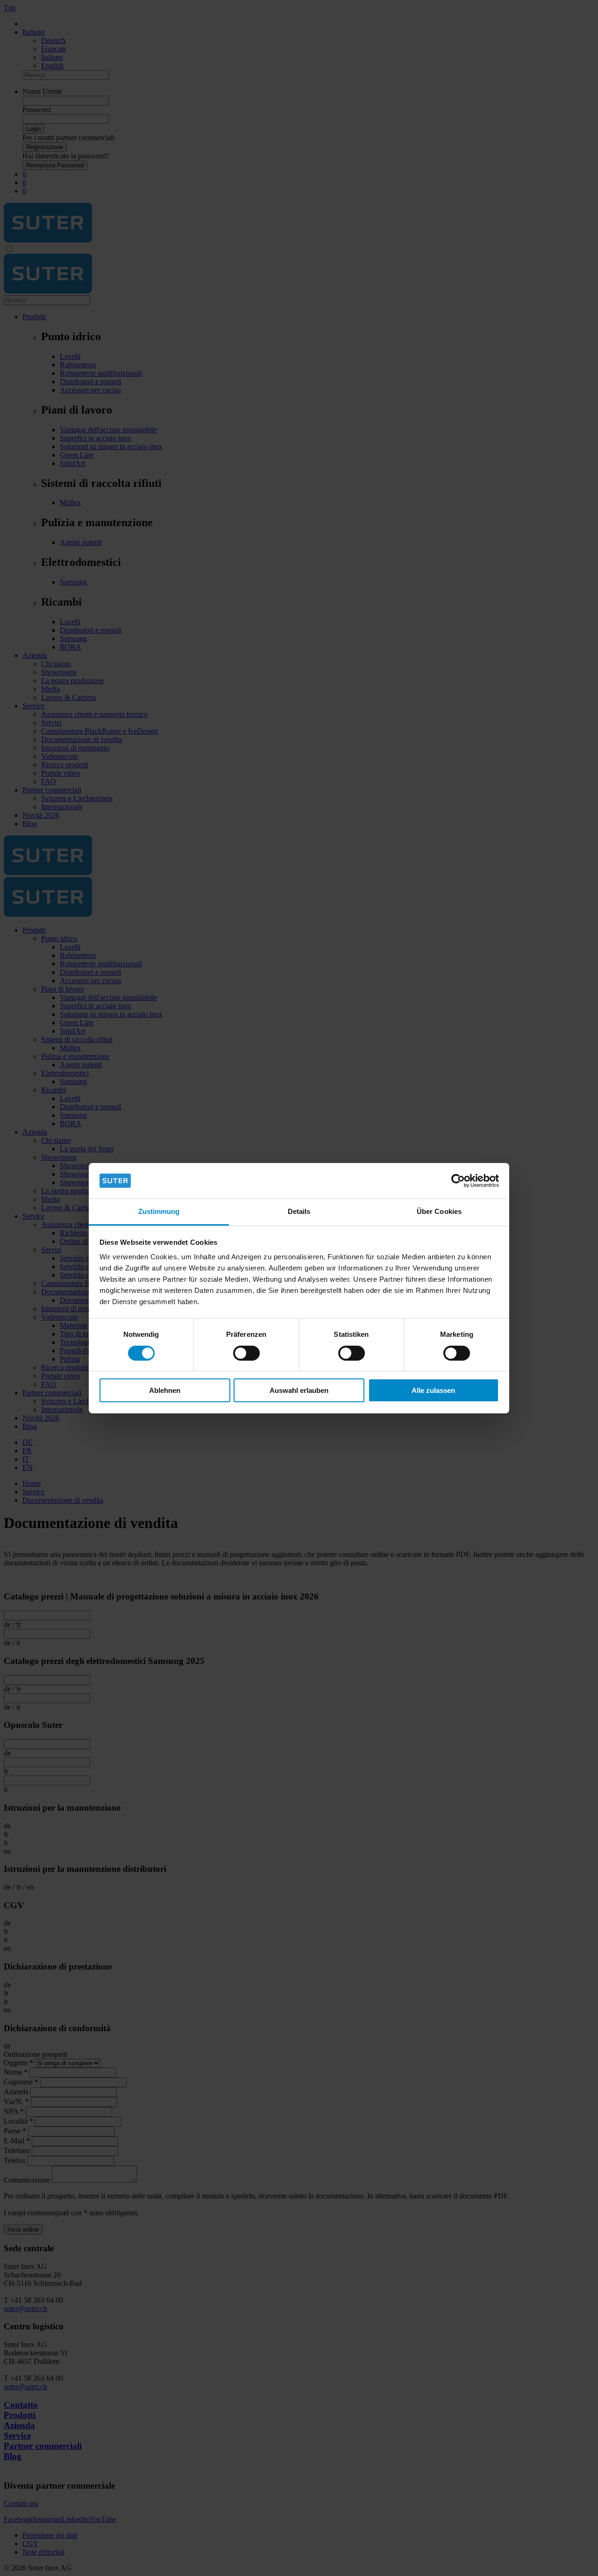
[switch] (246, 1353)
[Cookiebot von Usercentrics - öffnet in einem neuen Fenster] (458, 1181)
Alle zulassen (433, 1390)
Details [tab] (299, 1211)
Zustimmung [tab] (159, 1211)
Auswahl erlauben (299, 1390)
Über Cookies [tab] (439, 1211)
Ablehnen (165, 1390)
